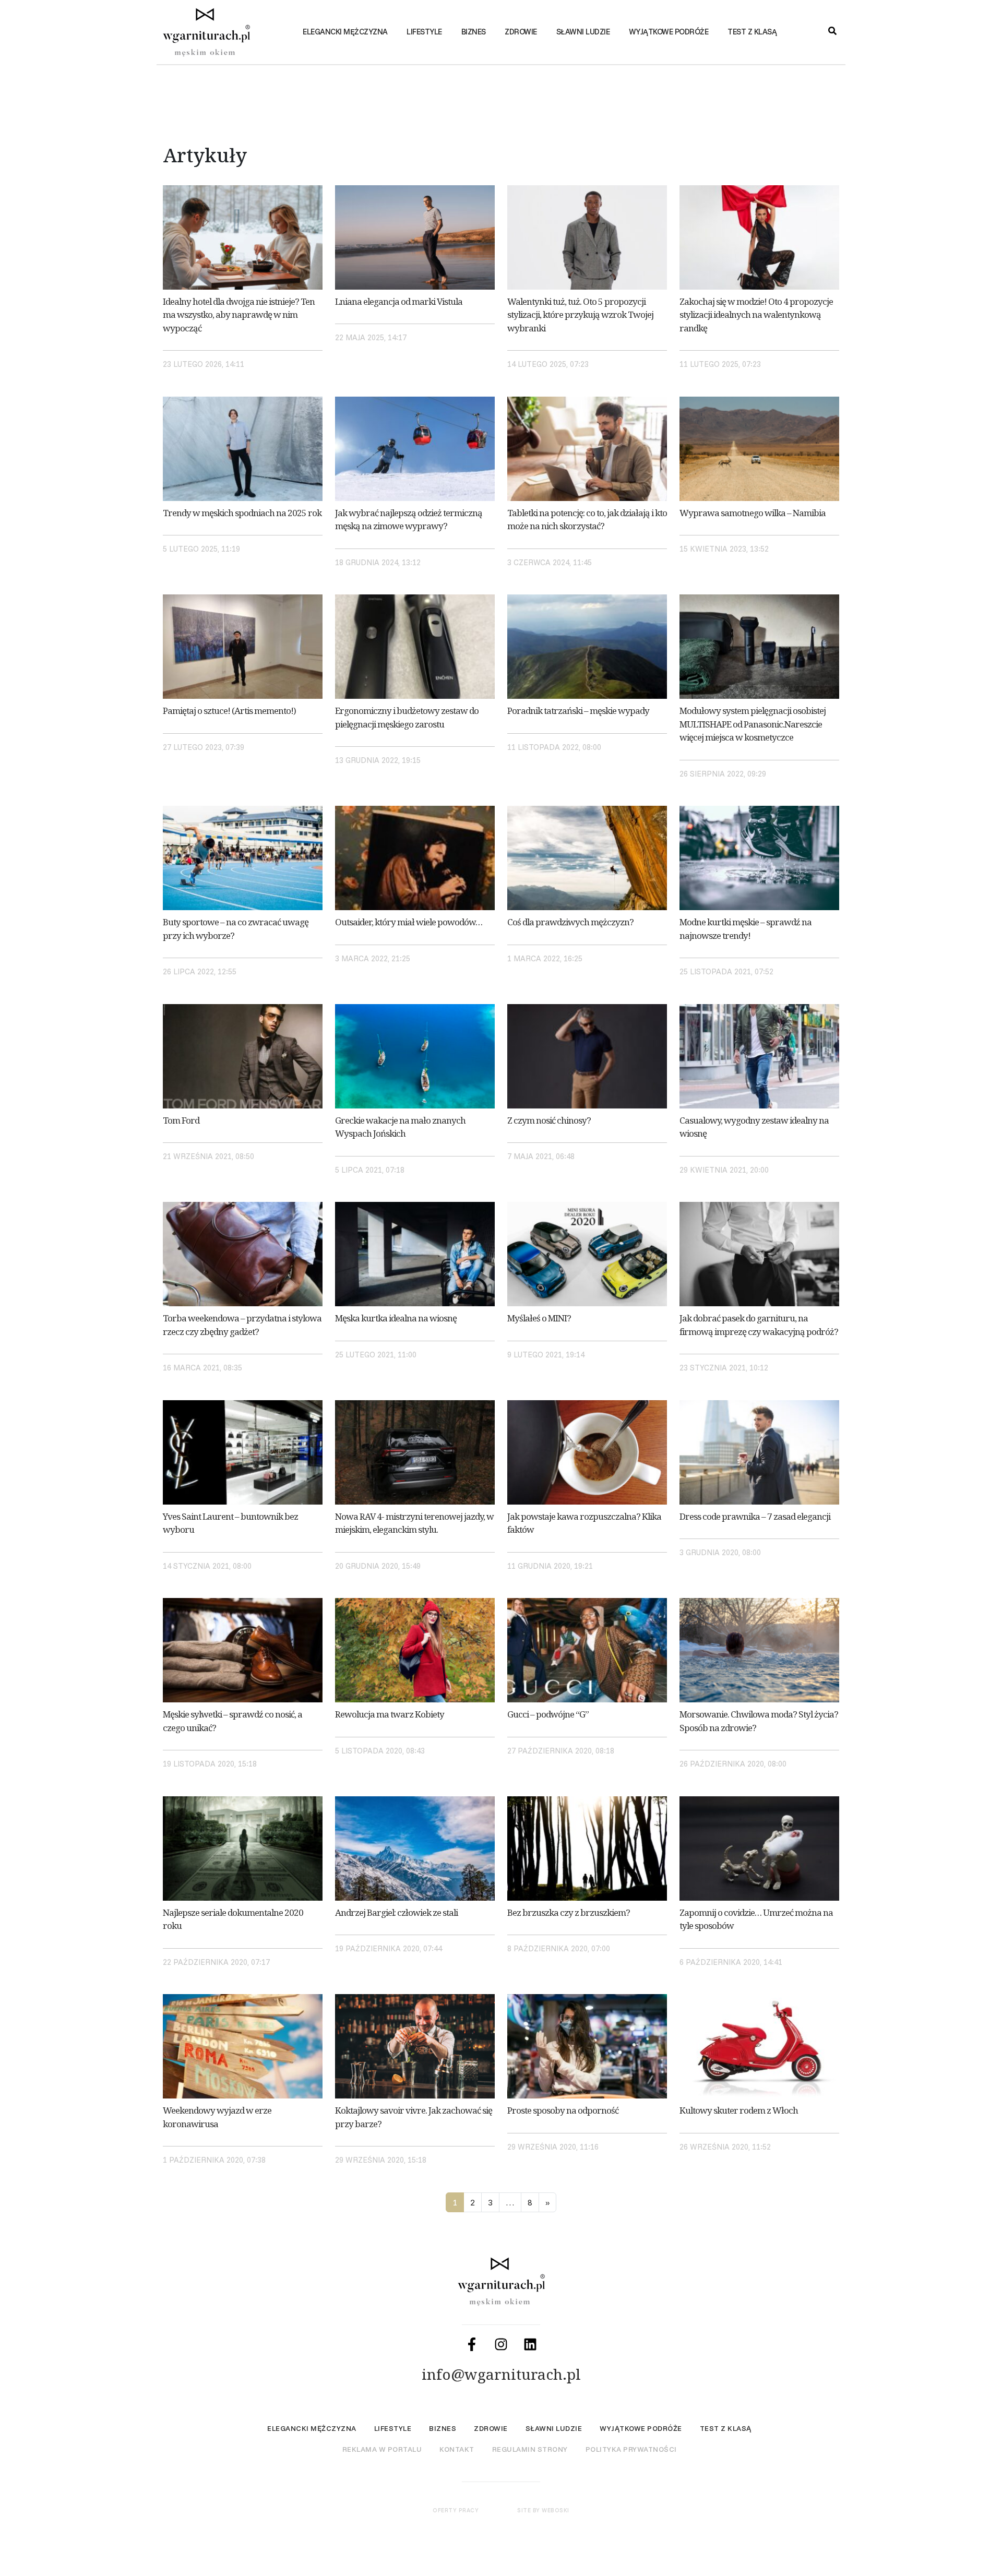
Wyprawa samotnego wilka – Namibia (753, 513)
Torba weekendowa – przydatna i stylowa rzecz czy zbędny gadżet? (242, 1325)
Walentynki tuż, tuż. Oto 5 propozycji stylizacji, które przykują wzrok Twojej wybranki (580, 315)
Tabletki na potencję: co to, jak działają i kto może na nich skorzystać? (587, 520)
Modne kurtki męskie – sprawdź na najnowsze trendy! (745, 929)
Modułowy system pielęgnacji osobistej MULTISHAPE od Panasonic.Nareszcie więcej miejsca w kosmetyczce (753, 724)
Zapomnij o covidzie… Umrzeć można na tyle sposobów (756, 1919)
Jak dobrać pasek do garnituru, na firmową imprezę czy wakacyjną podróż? (759, 1325)
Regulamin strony (530, 2449)
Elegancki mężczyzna (345, 32)
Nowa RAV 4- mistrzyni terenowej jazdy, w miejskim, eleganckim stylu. (414, 1523)
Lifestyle (424, 32)
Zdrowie (521, 32)
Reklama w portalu (382, 2449)
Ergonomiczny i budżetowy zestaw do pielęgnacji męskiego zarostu (407, 717)
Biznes (474, 32)
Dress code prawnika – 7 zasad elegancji (755, 1516)
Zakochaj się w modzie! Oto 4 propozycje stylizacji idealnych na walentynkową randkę (756, 315)
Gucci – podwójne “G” (548, 1714)
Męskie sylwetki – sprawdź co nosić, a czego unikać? (232, 1721)
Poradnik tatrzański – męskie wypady (578, 711)
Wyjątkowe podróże (669, 32)
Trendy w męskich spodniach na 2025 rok (242, 513)
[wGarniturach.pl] (214, 36)
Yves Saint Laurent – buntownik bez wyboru (230, 1523)
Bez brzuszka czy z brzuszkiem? (569, 1912)
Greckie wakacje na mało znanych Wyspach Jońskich (400, 1127)
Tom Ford (181, 1120)
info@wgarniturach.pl (501, 2374)
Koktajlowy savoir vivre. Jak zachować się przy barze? (414, 2117)
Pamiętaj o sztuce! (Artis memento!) (229, 711)
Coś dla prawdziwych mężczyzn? (570, 922)
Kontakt (457, 2449)
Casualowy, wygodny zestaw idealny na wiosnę (754, 1127)
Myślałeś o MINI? (539, 1318)
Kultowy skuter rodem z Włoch (739, 2110)
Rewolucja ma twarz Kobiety (390, 1714)
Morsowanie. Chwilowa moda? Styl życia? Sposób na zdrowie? (759, 1721)
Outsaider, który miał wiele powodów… (409, 922)
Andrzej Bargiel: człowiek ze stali (396, 1912)
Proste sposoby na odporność (563, 2110)
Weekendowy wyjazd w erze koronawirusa (217, 2117)
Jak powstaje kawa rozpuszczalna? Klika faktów (584, 1523)
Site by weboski (543, 2510)
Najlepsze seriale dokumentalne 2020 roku (233, 1919)
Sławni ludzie (583, 32)
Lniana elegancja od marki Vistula (399, 301)
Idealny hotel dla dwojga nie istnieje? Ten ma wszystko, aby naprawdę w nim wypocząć (239, 315)
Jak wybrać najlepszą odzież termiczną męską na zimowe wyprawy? (409, 520)
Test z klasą (752, 32)
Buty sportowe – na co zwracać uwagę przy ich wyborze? (236, 929)
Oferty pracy (456, 2510)
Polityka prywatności (631, 2449)
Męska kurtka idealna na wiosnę (396, 1318)
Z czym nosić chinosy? (549, 1120)
